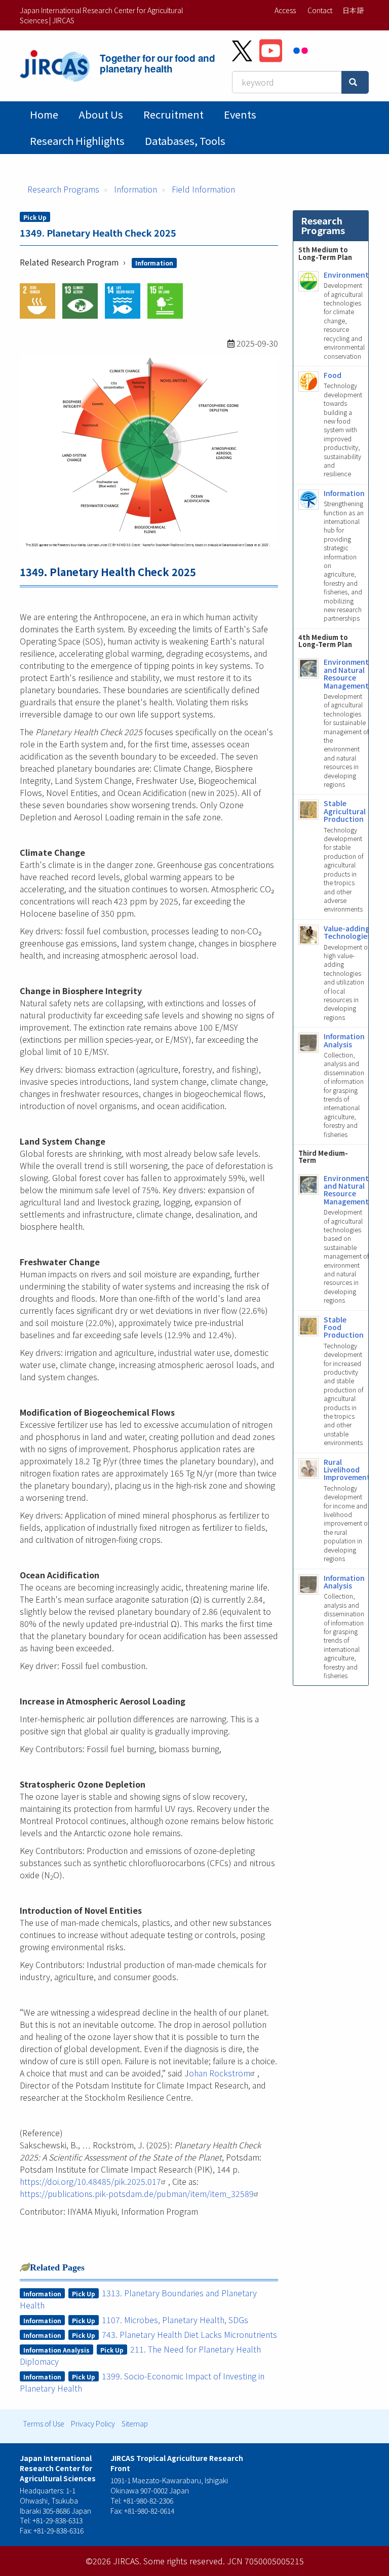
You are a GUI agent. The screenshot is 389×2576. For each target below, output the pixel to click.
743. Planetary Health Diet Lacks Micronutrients (189, 2334)
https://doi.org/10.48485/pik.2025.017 (90, 2181)
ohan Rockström (220, 2073)
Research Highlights (77, 141)
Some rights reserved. (184, 2561)
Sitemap (135, 2423)
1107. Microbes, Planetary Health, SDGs (175, 2320)
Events (240, 114)
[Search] (355, 82)
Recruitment (173, 114)
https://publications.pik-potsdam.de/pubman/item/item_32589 (137, 2193)
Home (44, 114)
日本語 (353, 10)
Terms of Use (44, 2423)
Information (135, 189)
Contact (320, 10)
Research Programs (63, 189)
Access (285, 10)
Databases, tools (185, 141)
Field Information (203, 189)
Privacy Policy (93, 2423)
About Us (101, 114)
